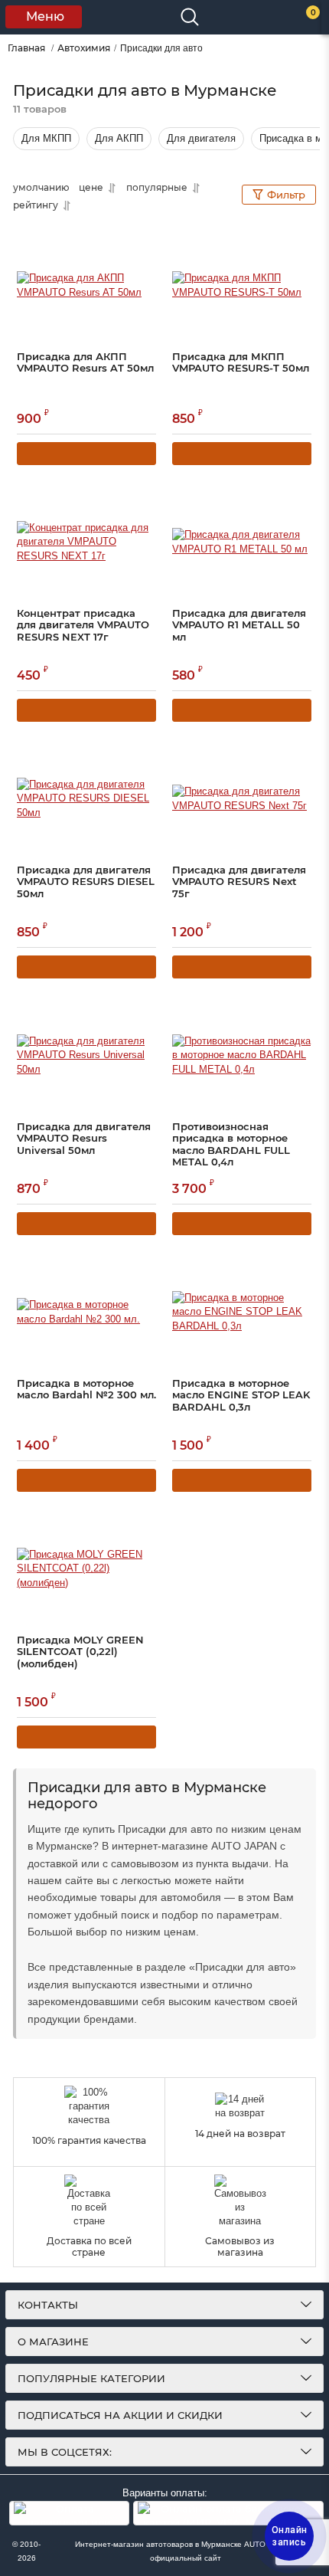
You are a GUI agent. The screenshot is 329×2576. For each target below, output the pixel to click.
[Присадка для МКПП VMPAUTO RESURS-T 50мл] (242, 286)
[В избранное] (146, 238)
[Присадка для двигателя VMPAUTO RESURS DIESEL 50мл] (86, 799)
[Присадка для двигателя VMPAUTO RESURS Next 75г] (242, 799)
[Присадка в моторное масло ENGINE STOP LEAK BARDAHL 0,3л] (242, 1313)
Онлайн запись (290, 2536)
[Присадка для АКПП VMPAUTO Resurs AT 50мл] (86, 286)
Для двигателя (201, 138)
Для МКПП (46, 138)
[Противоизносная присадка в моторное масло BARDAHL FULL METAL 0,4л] (242, 1056)
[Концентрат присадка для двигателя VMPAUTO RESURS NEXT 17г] (86, 542)
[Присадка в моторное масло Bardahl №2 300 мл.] (86, 1313)
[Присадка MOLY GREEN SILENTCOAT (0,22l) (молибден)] (86, 1569)
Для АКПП (119, 138)
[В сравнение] (123, 240)
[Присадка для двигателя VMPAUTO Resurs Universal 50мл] (86, 1056)
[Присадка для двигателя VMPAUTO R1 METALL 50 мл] (242, 542)
